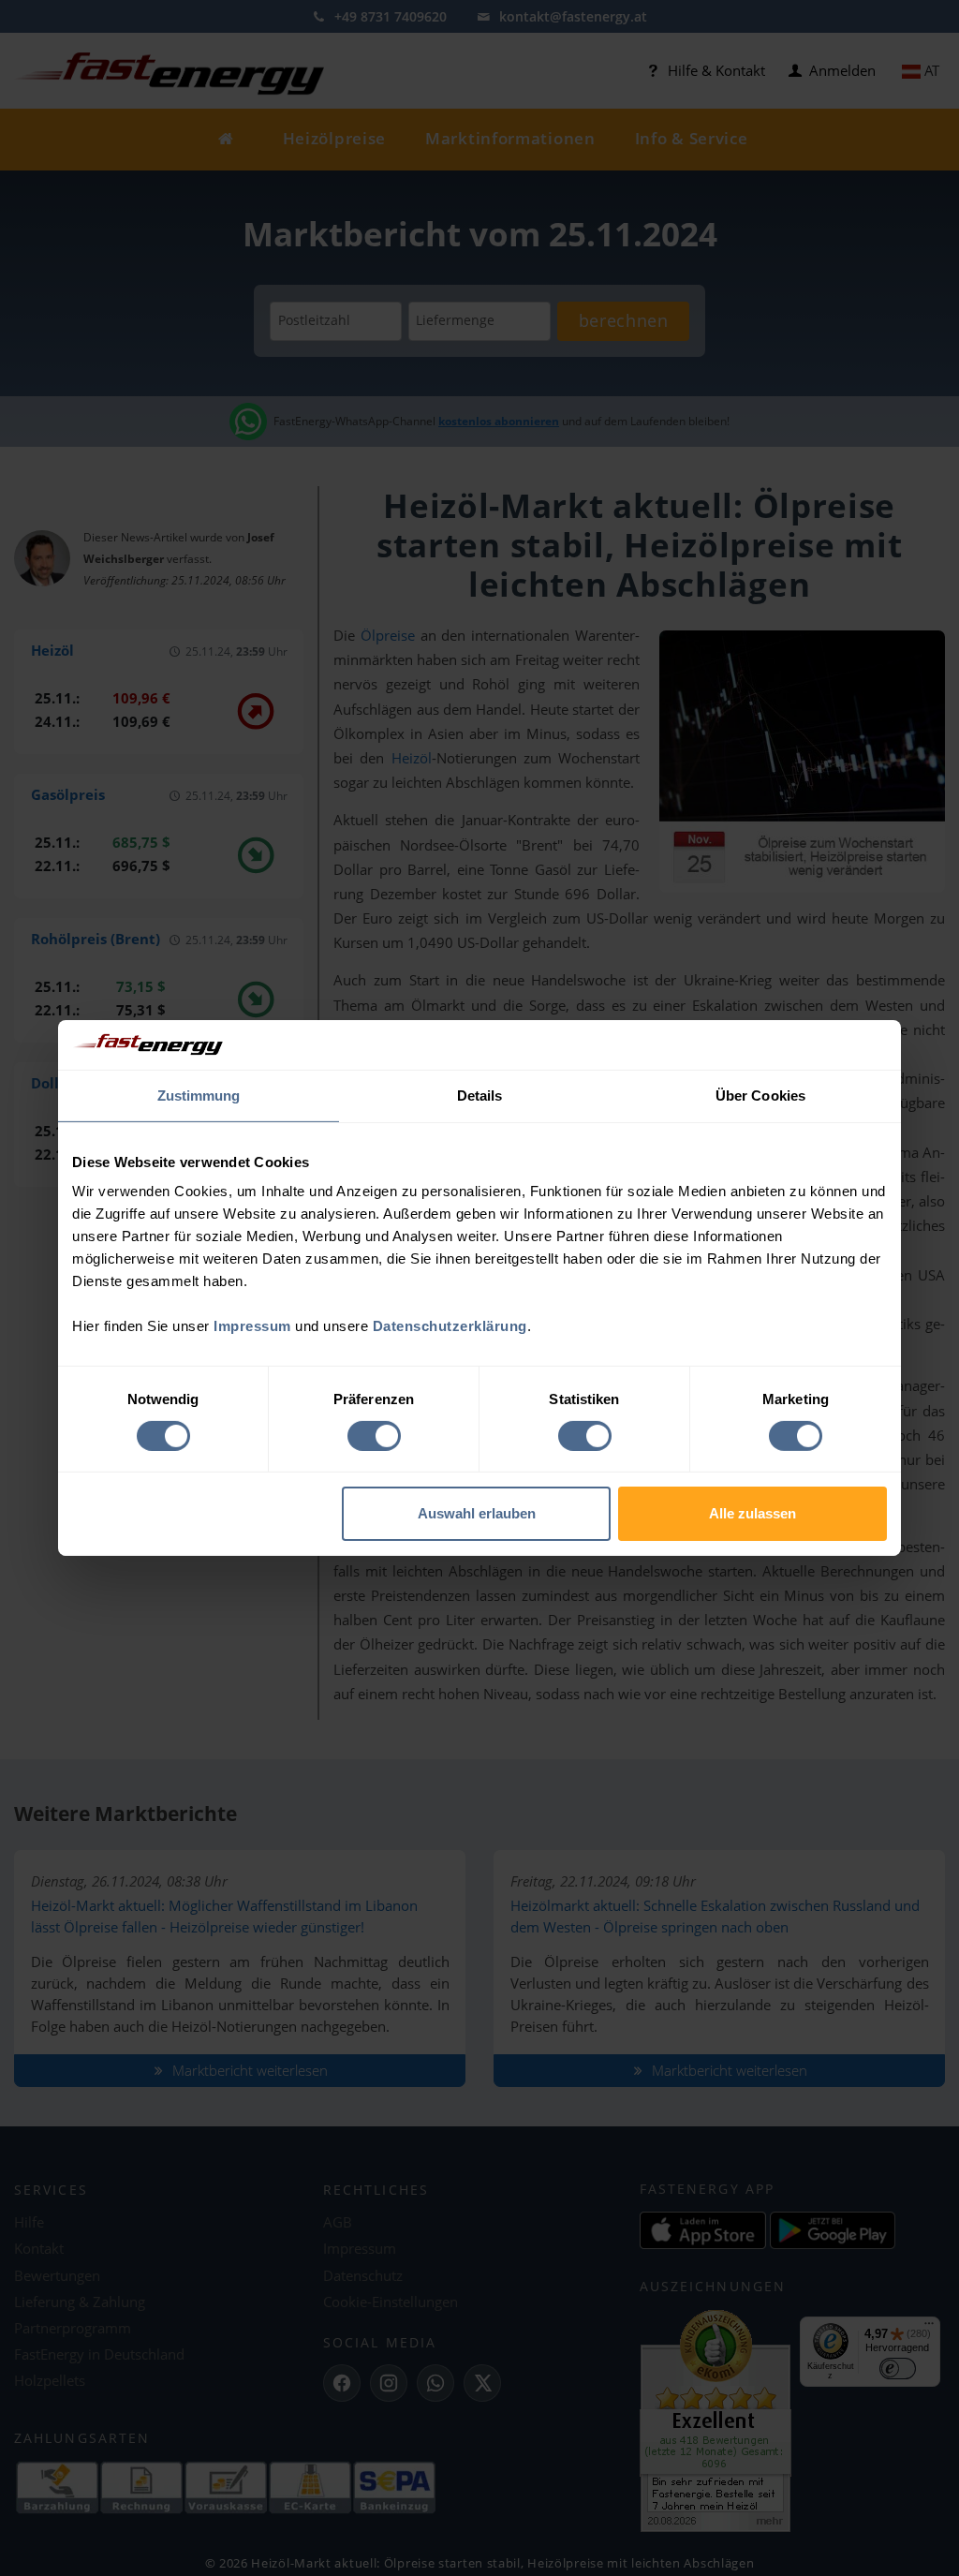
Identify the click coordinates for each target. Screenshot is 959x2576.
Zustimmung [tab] (199, 1095)
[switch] (374, 1436)
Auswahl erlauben (477, 1513)
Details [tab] (480, 1095)
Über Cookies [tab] (760, 1095)
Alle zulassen (752, 1513)
